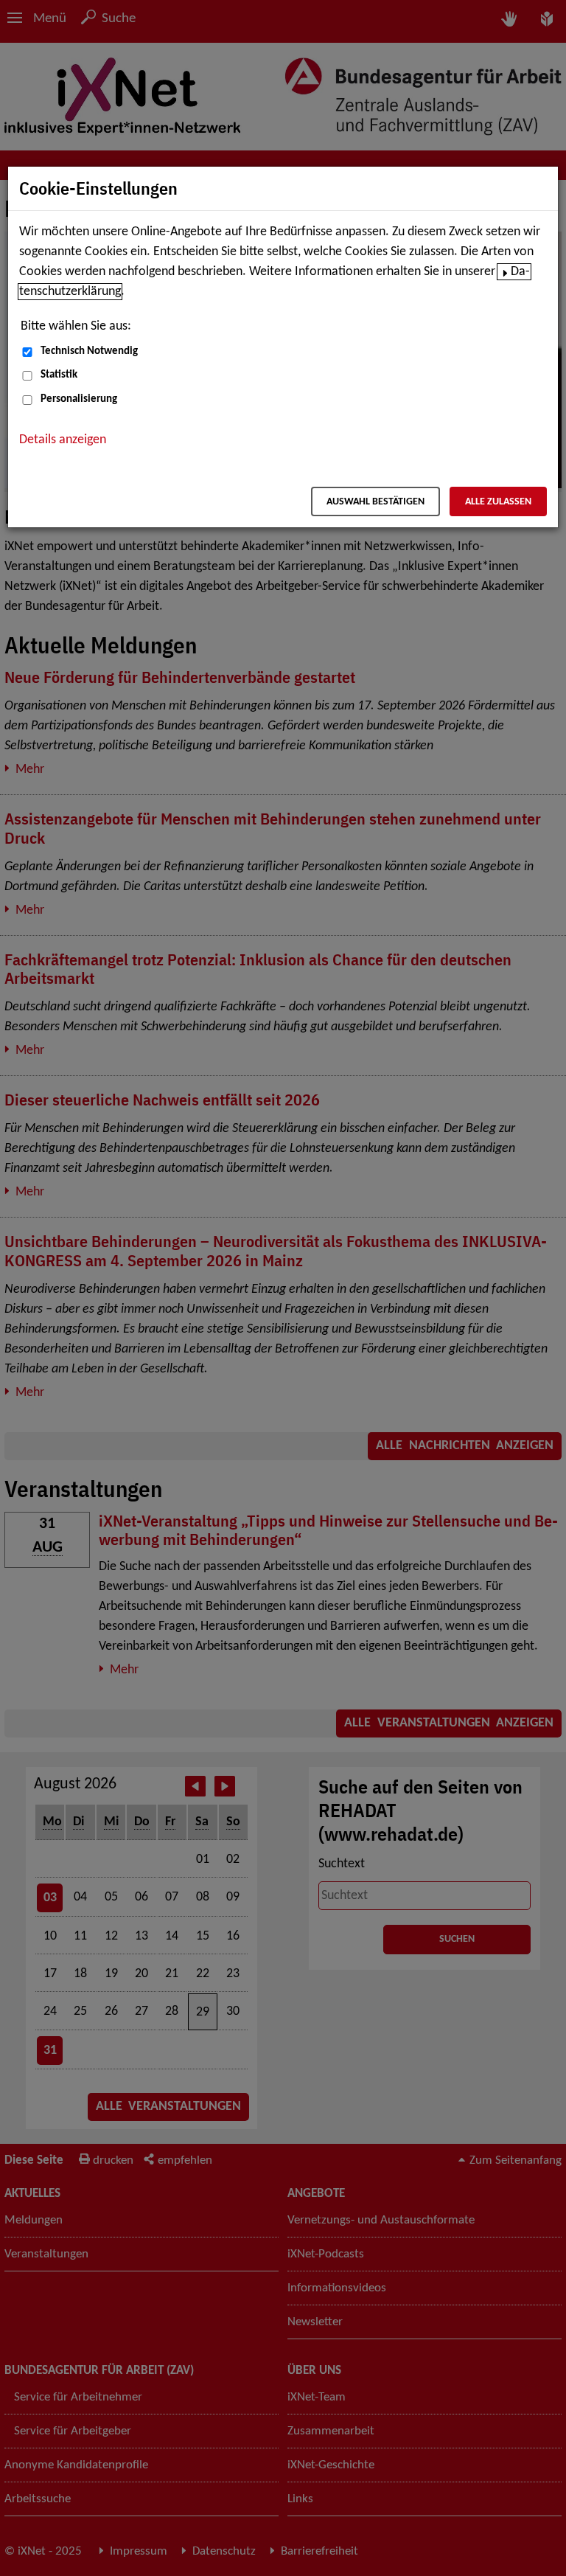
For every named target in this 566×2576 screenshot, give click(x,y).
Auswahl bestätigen (375, 502)
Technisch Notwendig (89, 351)
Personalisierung (79, 399)
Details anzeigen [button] (63, 440)
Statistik (59, 375)
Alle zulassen (498, 502)
